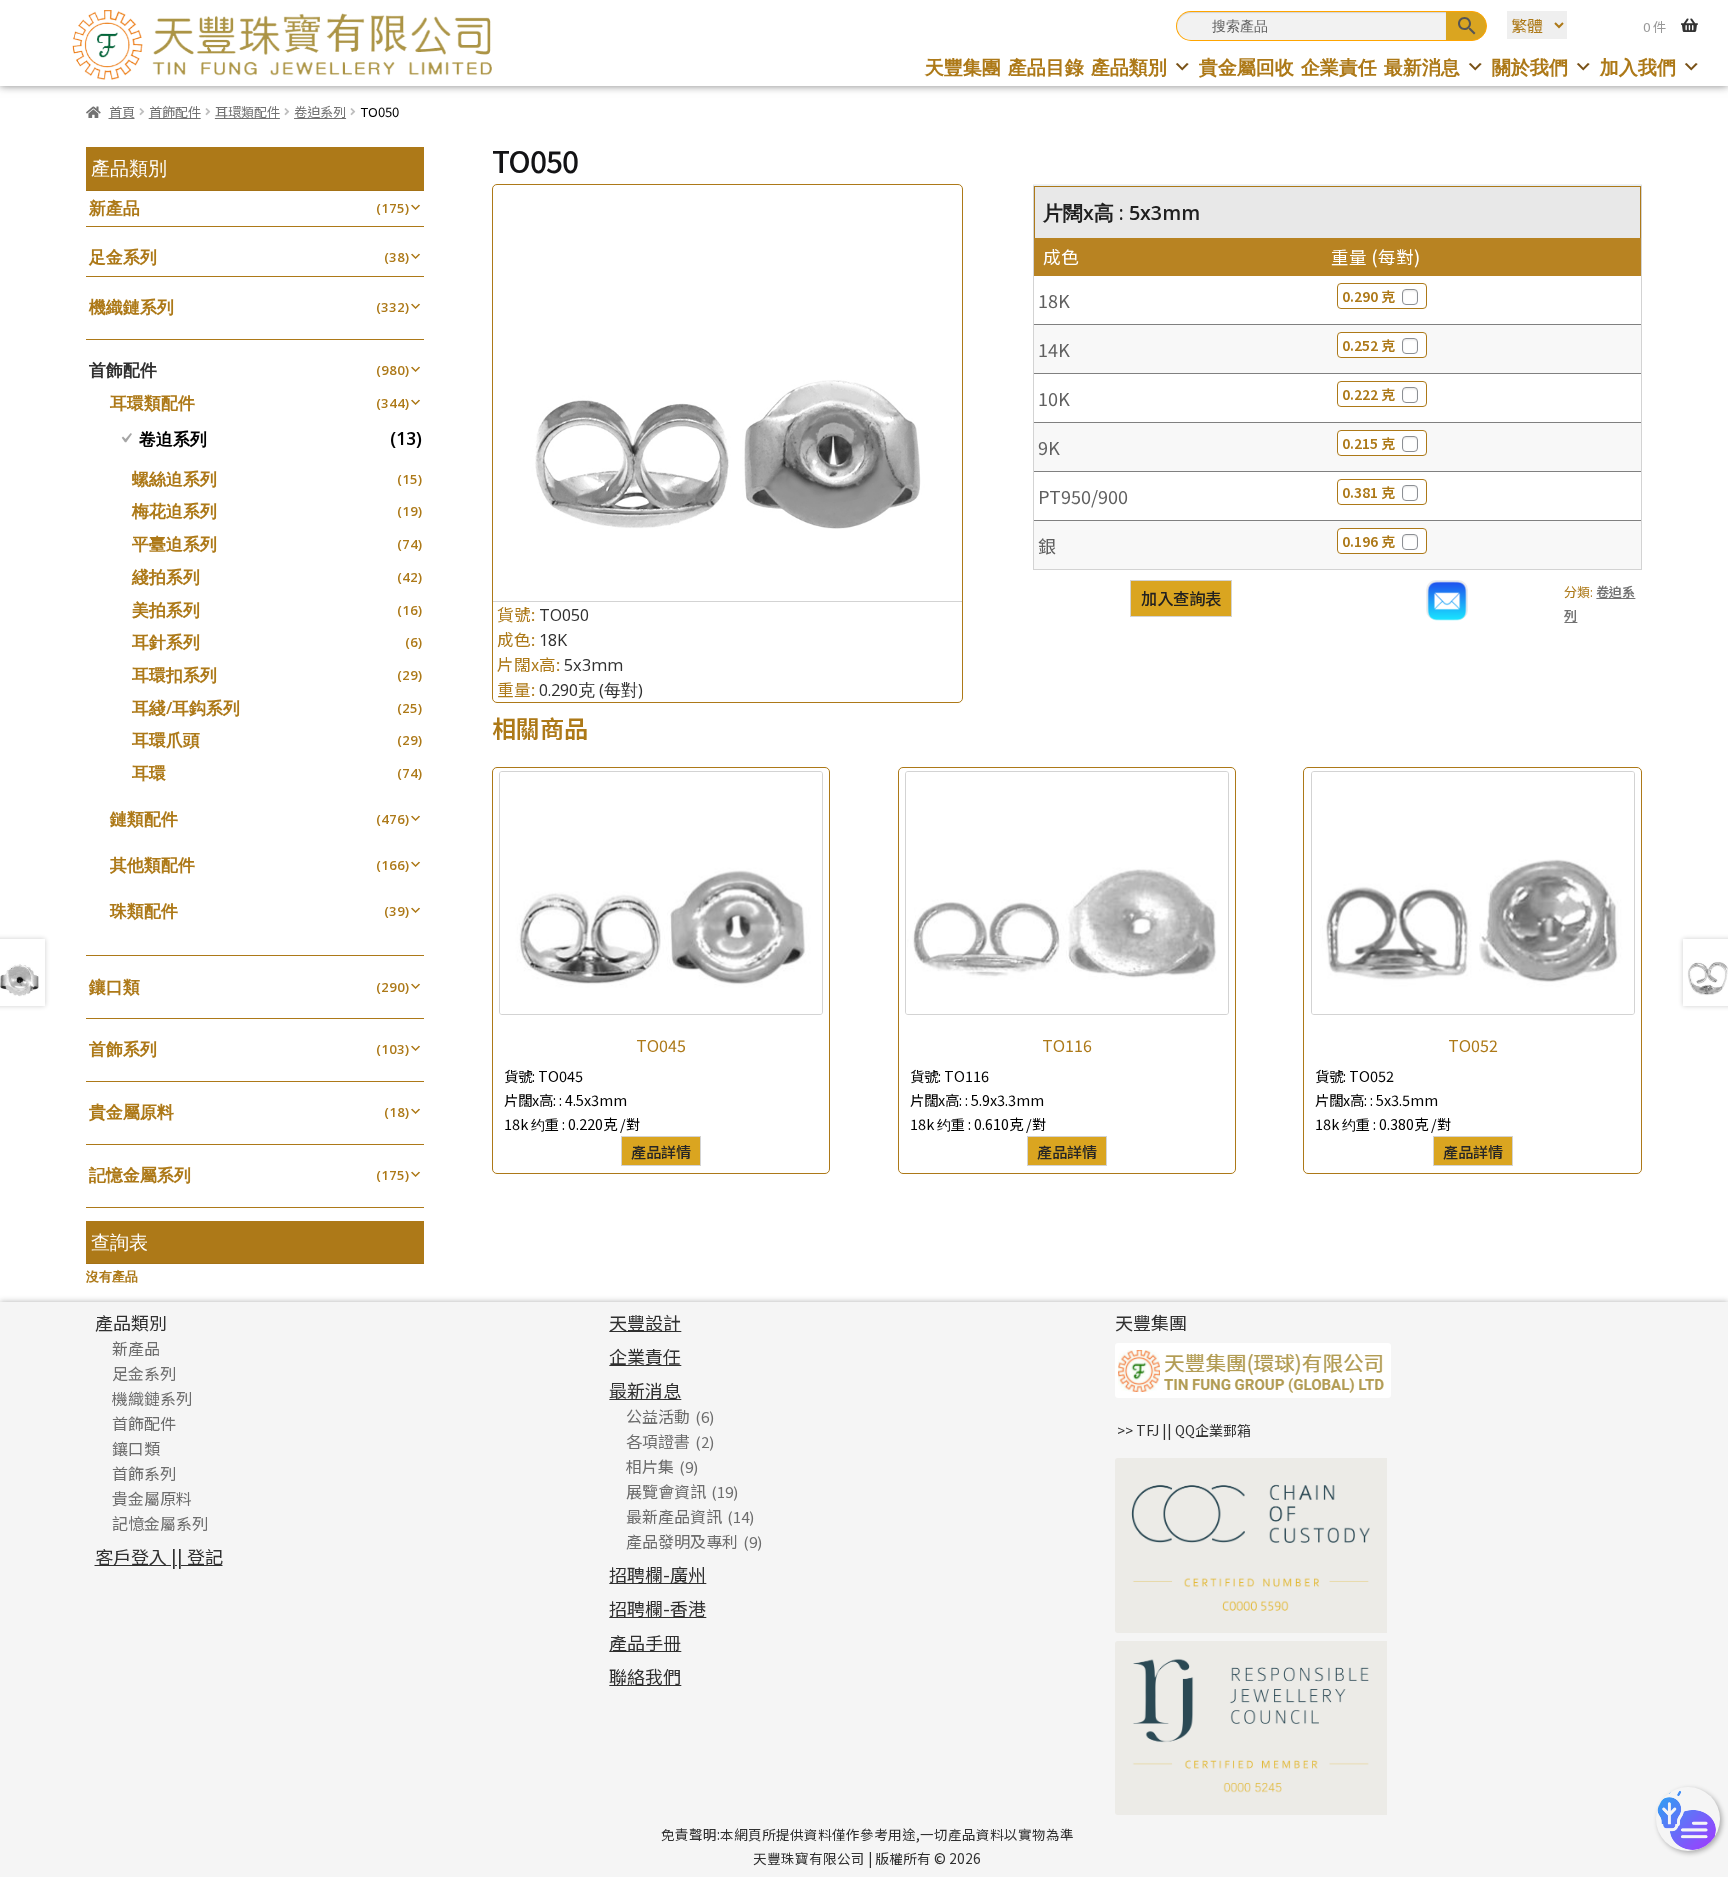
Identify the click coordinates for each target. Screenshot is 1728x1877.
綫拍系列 (166, 576)
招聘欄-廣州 (657, 1574)
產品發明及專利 (682, 1541)
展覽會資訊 (666, 1491)
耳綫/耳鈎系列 (186, 707)
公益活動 (658, 1416)
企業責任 (1339, 66)
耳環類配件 (247, 111)
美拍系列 (166, 609)
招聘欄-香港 (657, 1608)
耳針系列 (166, 641)
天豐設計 (645, 1322)
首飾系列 (123, 1048)
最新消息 (1422, 66)
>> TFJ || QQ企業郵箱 (1184, 1430)
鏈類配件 (144, 818)
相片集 (650, 1466)
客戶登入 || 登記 (159, 1556)
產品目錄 (1046, 66)
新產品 (114, 207)
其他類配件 (152, 864)
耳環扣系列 (174, 674)
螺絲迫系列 (174, 478)
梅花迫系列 (174, 510)
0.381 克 (1368, 492)
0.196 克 (1368, 541)
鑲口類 (114, 986)
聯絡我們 (645, 1676)
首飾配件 (175, 111)
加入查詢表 (1181, 598)
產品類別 (1129, 66)
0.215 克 (1368, 443)
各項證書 (658, 1441)
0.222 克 (1368, 394)
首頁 (121, 111)
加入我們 (1638, 66)
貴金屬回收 (1246, 66)
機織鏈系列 (131, 306)
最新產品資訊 (674, 1516)
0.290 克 (1368, 296)
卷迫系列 (320, 111)
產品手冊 (645, 1642)
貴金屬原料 (131, 1111)
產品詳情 (661, 1151)
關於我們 (1530, 66)
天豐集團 (963, 66)
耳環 (149, 772)
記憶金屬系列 (140, 1174)
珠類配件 (144, 910)
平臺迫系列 (174, 543)
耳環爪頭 (166, 739)
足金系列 (123, 256)
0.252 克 (1368, 345)
